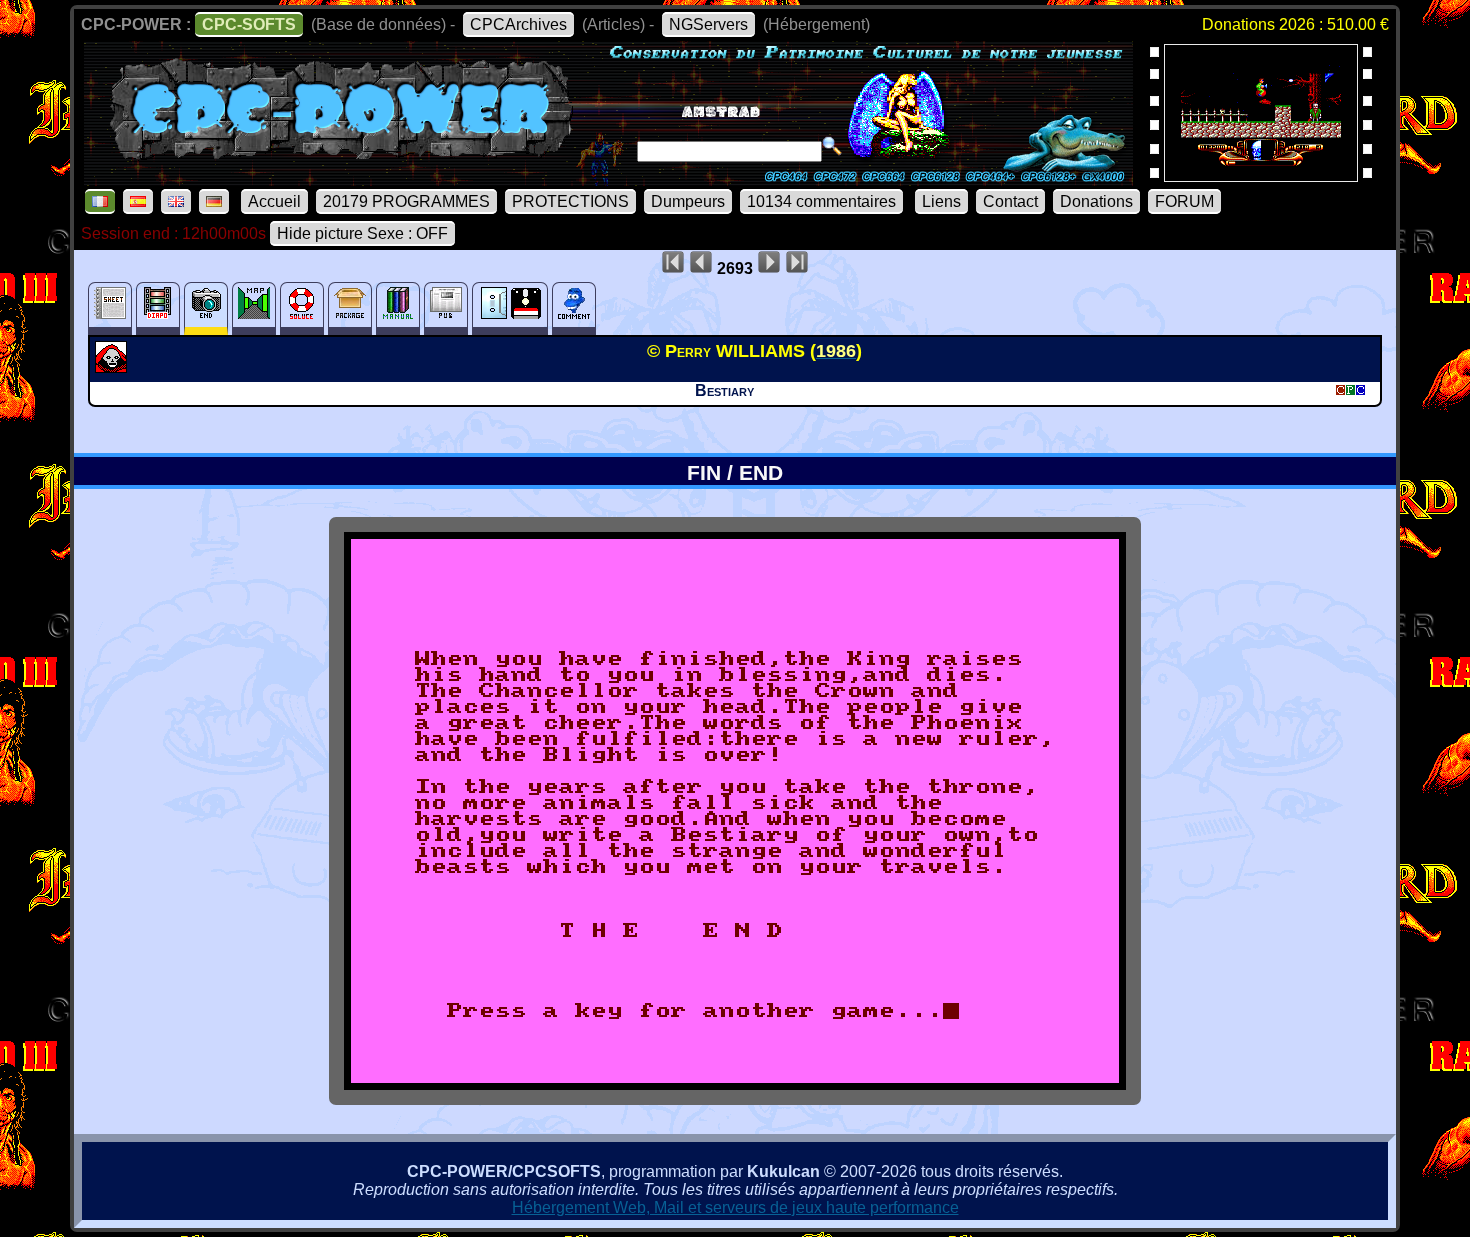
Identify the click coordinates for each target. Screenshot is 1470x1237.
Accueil (274, 201)
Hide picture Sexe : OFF (362, 233)
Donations (1096, 201)
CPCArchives (518, 24)
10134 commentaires (821, 201)
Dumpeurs (688, 201)
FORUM (1184, 201)
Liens (941, 201)
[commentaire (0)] (574, 308)
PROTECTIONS (570, 201)
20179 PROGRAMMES (406, 201)
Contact (1010, 201)
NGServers (708, 24)
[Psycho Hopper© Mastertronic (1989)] (1261, 175)
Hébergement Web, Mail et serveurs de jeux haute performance (735, 1207)
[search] (832, 146)
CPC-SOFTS (249, 24)
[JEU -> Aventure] (113, 367)
